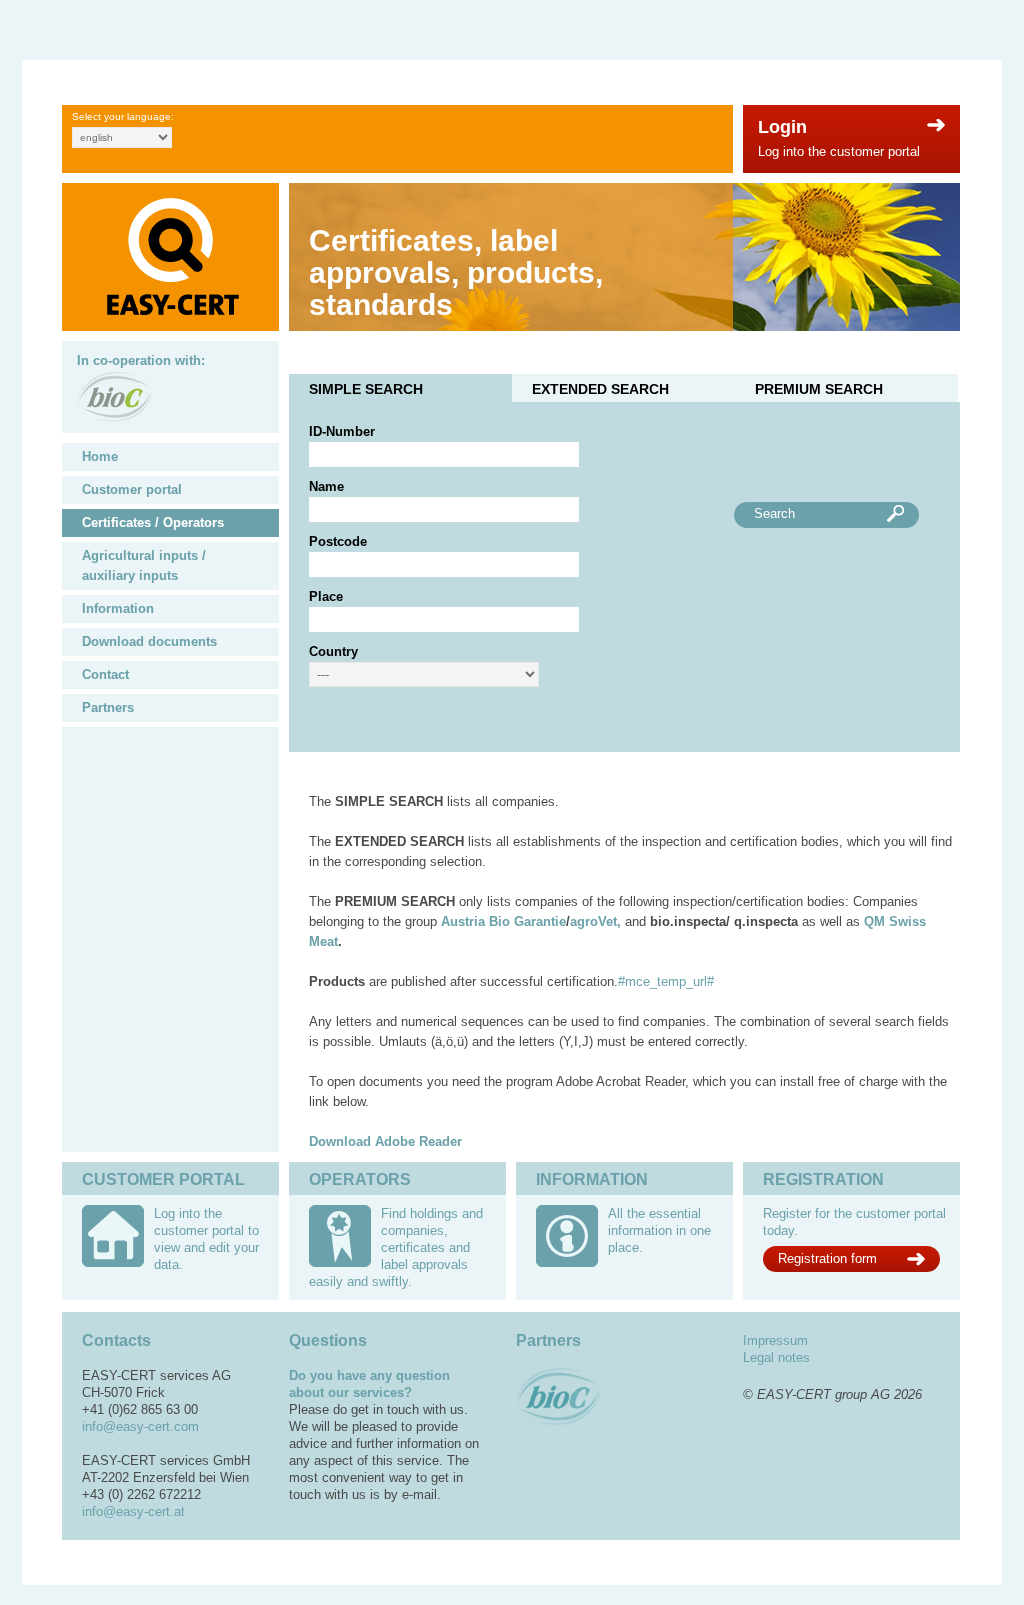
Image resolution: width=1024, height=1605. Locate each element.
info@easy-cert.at (133, 1511)
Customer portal (132, 489)
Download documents (149, 641)
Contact (105, 674)
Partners (108, 707)
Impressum (775, 1340)
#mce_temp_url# (666, 981)
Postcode (338, 541)
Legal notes (776, 1357)
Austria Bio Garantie (503, 921)
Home (100, 456)
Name (326, 486)
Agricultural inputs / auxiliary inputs (144, 565)
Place (326, 596)
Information (118, 608)
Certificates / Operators (153, 522)
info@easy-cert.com (140, 1426)
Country (333, 651)
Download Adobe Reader (385, 1141)
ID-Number (342, 431)
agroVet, (595, 921)
